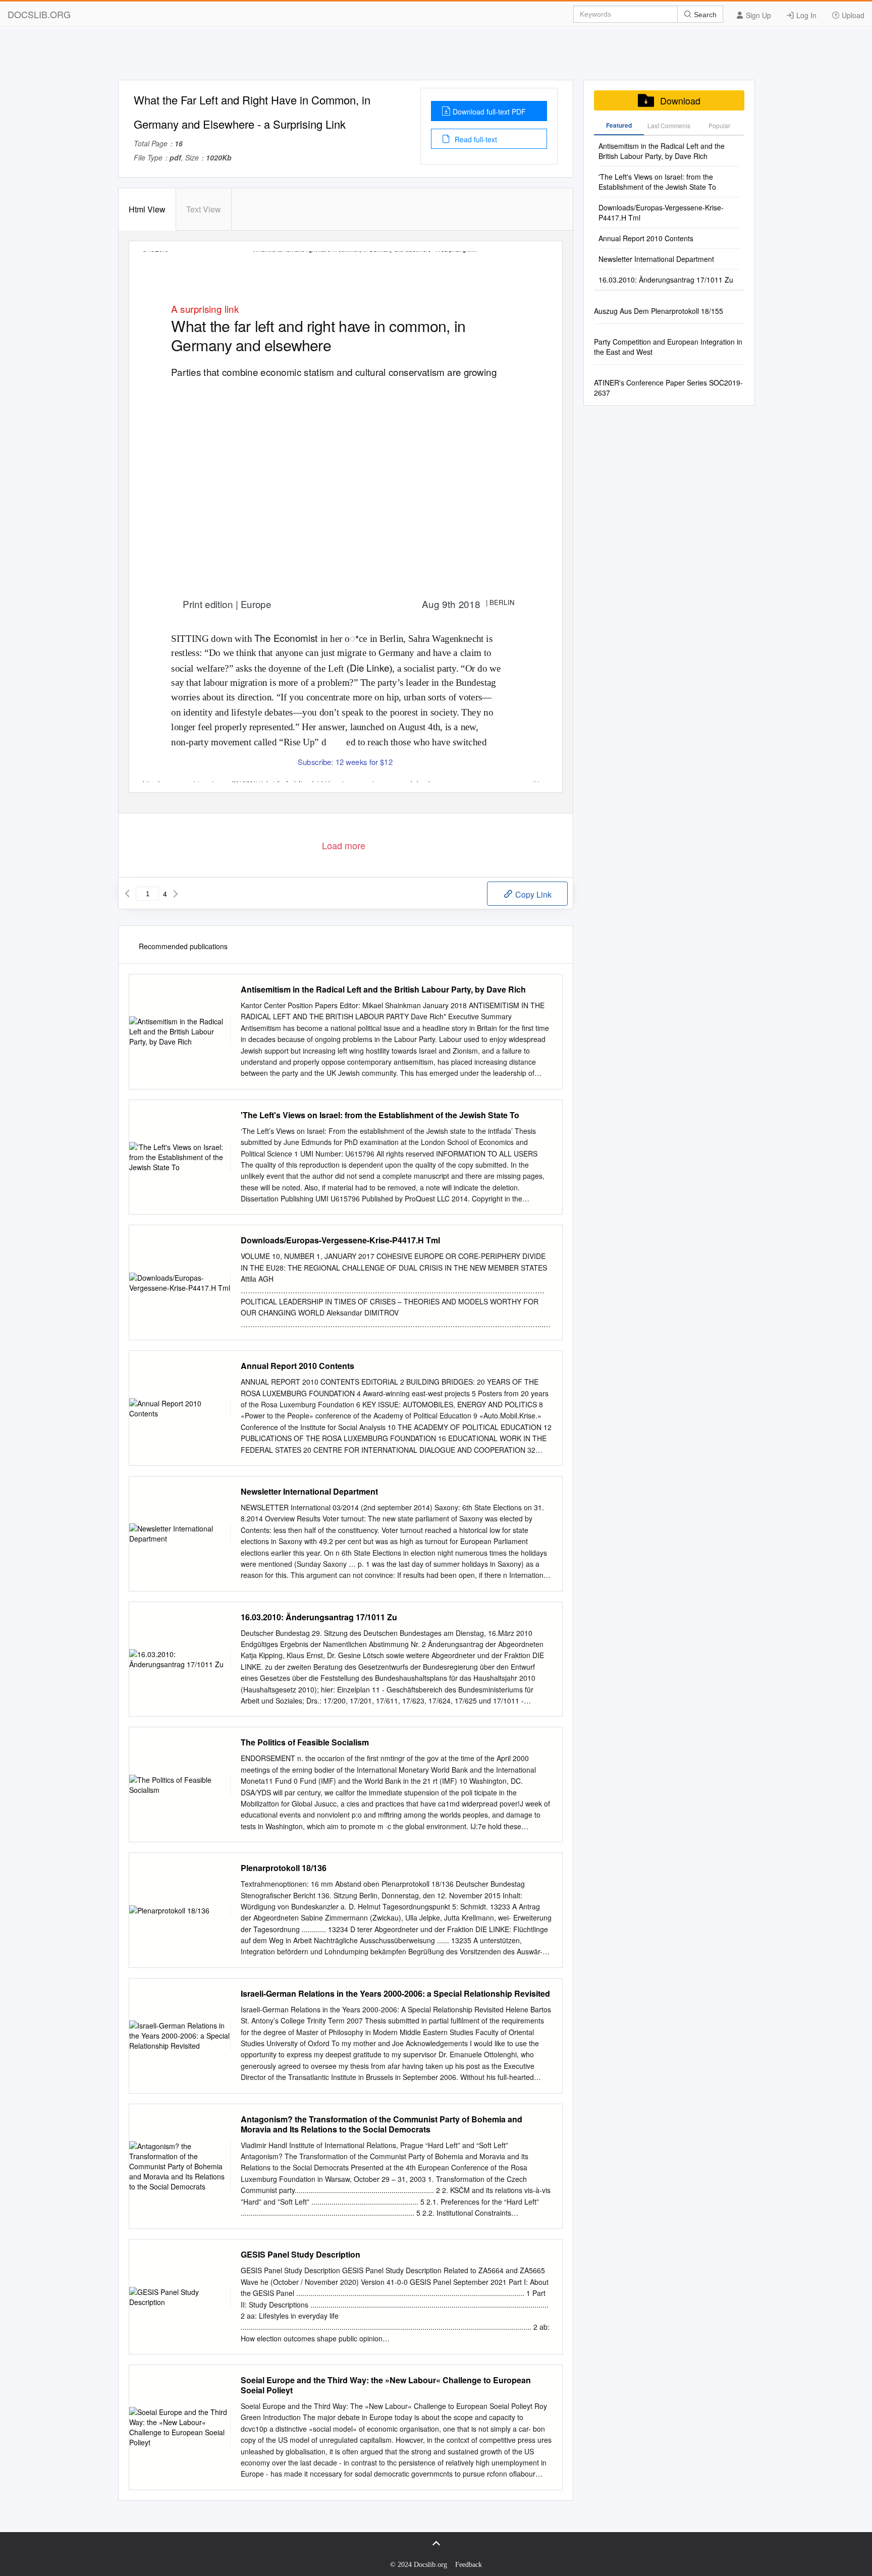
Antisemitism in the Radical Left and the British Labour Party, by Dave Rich (383, 990)
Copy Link (532, 894)
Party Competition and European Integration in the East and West (668, 347)
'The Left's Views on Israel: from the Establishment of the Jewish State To (380, 1115)
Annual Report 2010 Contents (297, 1366)
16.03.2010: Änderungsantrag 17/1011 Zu (319, 1617)
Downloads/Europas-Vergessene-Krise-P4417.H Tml (340, 1240)
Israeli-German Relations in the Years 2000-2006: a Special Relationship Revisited (395, 1994)
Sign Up (757, 15)
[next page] (176, 894)
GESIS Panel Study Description (301, 2255)
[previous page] (127, 894)
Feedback (469, 2565)
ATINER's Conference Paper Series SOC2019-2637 (668, 388)
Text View (204, 209)
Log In (805, 15)
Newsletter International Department (309, 1492)
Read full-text (475, 139)
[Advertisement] (436, 57)
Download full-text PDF (489, 112)
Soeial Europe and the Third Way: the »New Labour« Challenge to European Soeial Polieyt (386, 2385)
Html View (147, 209)
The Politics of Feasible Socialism (305, 1742)
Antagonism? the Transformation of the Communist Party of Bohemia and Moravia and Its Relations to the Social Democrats (381, 2124)
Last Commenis (669, 125)
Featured (619, 125)
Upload (852, 15)
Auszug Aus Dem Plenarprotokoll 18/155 (659, 311)
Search (704, 15)
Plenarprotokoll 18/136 (284, 1868)
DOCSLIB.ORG (39, 14)
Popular (719, 125)
